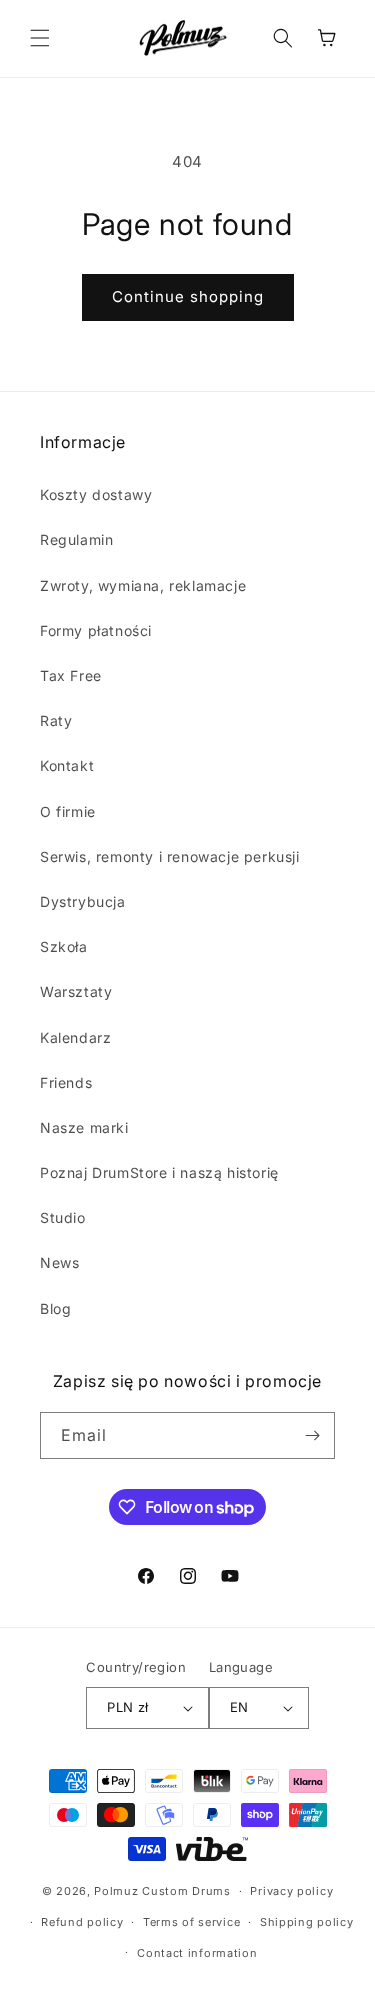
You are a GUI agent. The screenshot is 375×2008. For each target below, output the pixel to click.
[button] (40, 38)
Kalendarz (75, 1037)
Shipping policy (307, 1922)
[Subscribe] (312, 1435)
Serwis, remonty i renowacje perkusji (170, 856)
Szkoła (64, 946)
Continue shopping (188, 296)
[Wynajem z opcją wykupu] (212, 1849)
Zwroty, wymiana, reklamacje (143, 585)
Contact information (197, 1953)
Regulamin (76, 539)
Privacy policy (291, 1891)
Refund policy (82, 1922)
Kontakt (67, 765)
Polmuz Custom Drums (162, 1891)
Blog (55, 1308)
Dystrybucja (83, 901)
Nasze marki (84, 1127)
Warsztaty (76, 991)
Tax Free (71, 675)
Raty (56, 720)
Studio (63, 1217)
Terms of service (191, 1922)
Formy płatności (96, 630)
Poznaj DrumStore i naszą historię (159, 1172)
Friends (66, 1082)
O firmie (68, 811)
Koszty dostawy (96, 494)
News (59, 1262)
